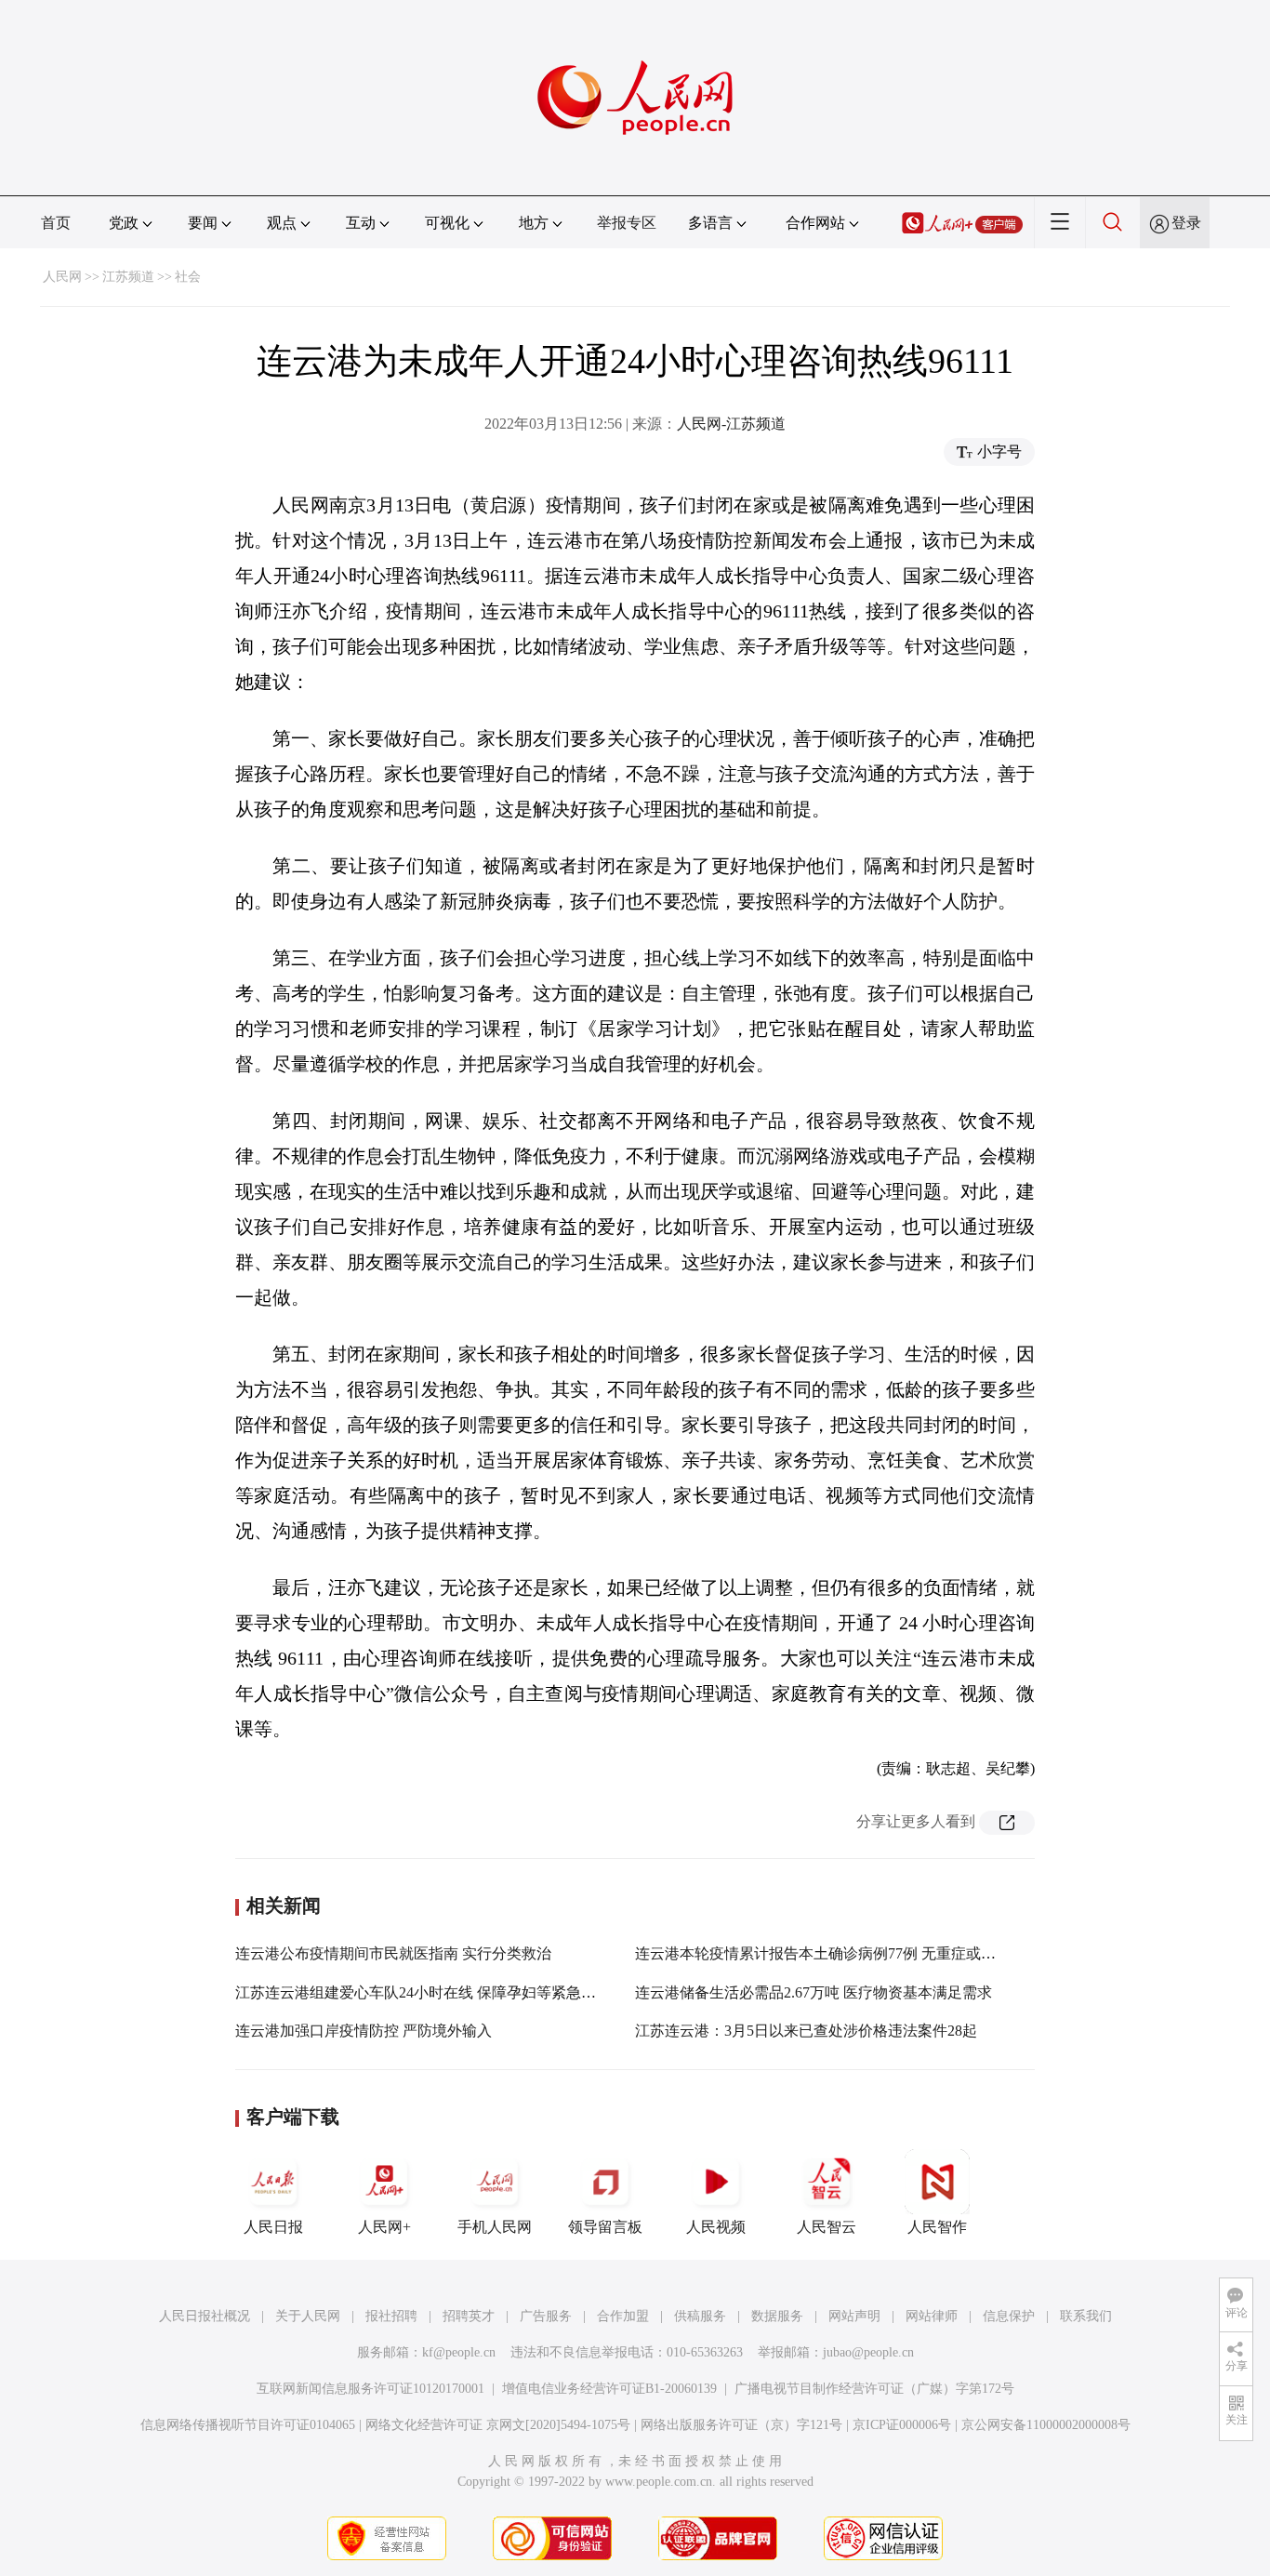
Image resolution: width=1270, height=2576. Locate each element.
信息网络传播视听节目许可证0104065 (248, 2425)
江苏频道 (128, 277)
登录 (1186, 223)
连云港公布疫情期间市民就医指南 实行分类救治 (393, 1953)
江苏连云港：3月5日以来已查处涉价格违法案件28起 (806, 2031)
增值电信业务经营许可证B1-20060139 (609, 2389)
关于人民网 (308, 2316)
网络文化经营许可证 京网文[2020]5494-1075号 (498, 2425)
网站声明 (854, 2316)
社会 (188, 277)
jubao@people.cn (868, 2352)
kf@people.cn (459, 2352)
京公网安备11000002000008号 (1046, 2425)
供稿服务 (700, 2316)
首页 (56, 223)
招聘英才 (469, 2316)
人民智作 (937, 2227)
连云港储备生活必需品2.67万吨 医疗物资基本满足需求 (814, 1992)
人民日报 (273, 2227)
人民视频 (716, 2227)
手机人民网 (495, 2227)
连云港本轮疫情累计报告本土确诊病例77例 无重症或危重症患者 (845, 1953)
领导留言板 (605, 2227)
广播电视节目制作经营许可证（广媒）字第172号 (874, 2389)
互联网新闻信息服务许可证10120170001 (370, 2389)
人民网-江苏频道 (731, 424)
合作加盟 (623, 2316)
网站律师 (932, 2316)
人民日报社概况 (205, 2316)
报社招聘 (391, 2316)
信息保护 (1009, 2316)
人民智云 (827, 2227)
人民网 (62, 277)
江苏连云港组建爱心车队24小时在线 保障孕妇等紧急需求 (423, 1992)
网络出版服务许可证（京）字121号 (741, 2425)
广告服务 (546, 2316)
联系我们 (1086, 2316)
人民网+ (384, 2227)
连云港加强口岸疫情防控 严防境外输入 (364, 2031)
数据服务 (777, 2316)
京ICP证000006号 (902, 2425)
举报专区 (627, 223)
